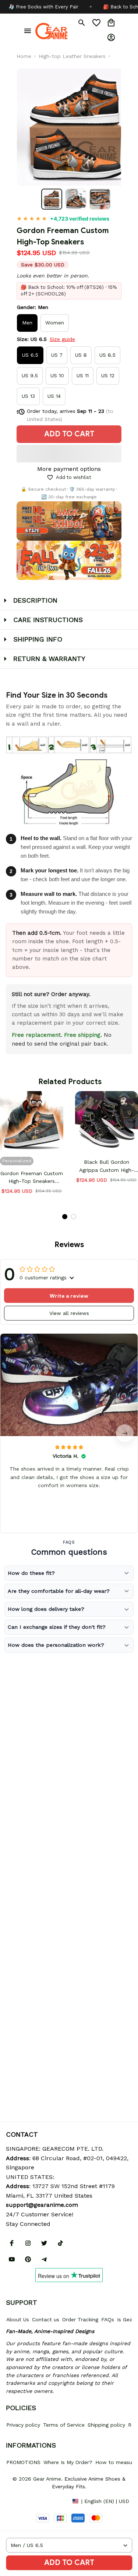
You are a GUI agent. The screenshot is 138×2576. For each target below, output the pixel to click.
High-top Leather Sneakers (72, 56)
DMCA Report (22, 2501)
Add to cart (69, 2563)
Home (24, 56)
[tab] (65, 1217)
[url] (42, 2205)
